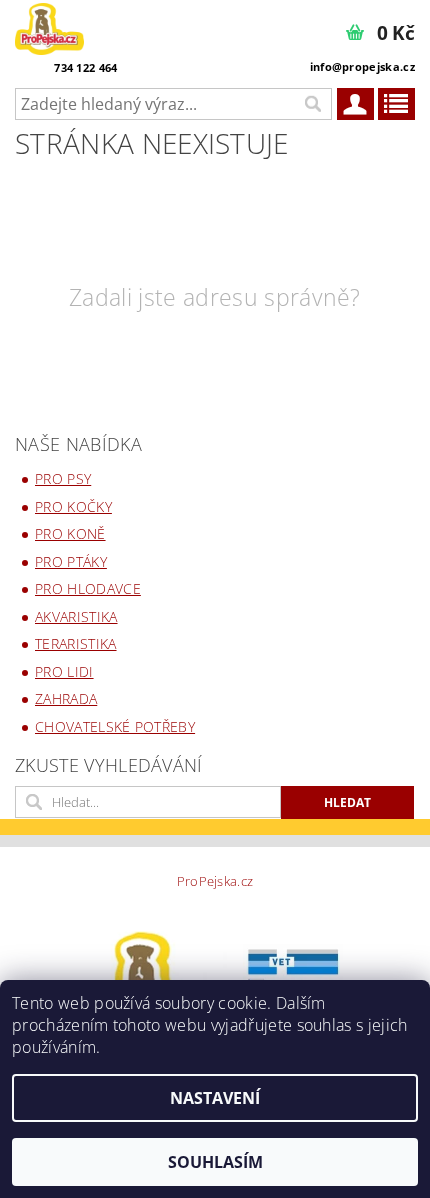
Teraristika (76, 643)
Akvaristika (76, 616)
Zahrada (66, 698)
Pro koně (70, 533)
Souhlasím (215, 1162)
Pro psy (63, 478)
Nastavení (215, 1098)
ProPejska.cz (215, 881)
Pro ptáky (71, 561)
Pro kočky (73, 506)
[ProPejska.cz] (49, 26)
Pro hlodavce (88, 588)
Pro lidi (64, 671)
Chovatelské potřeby (115, 726)
